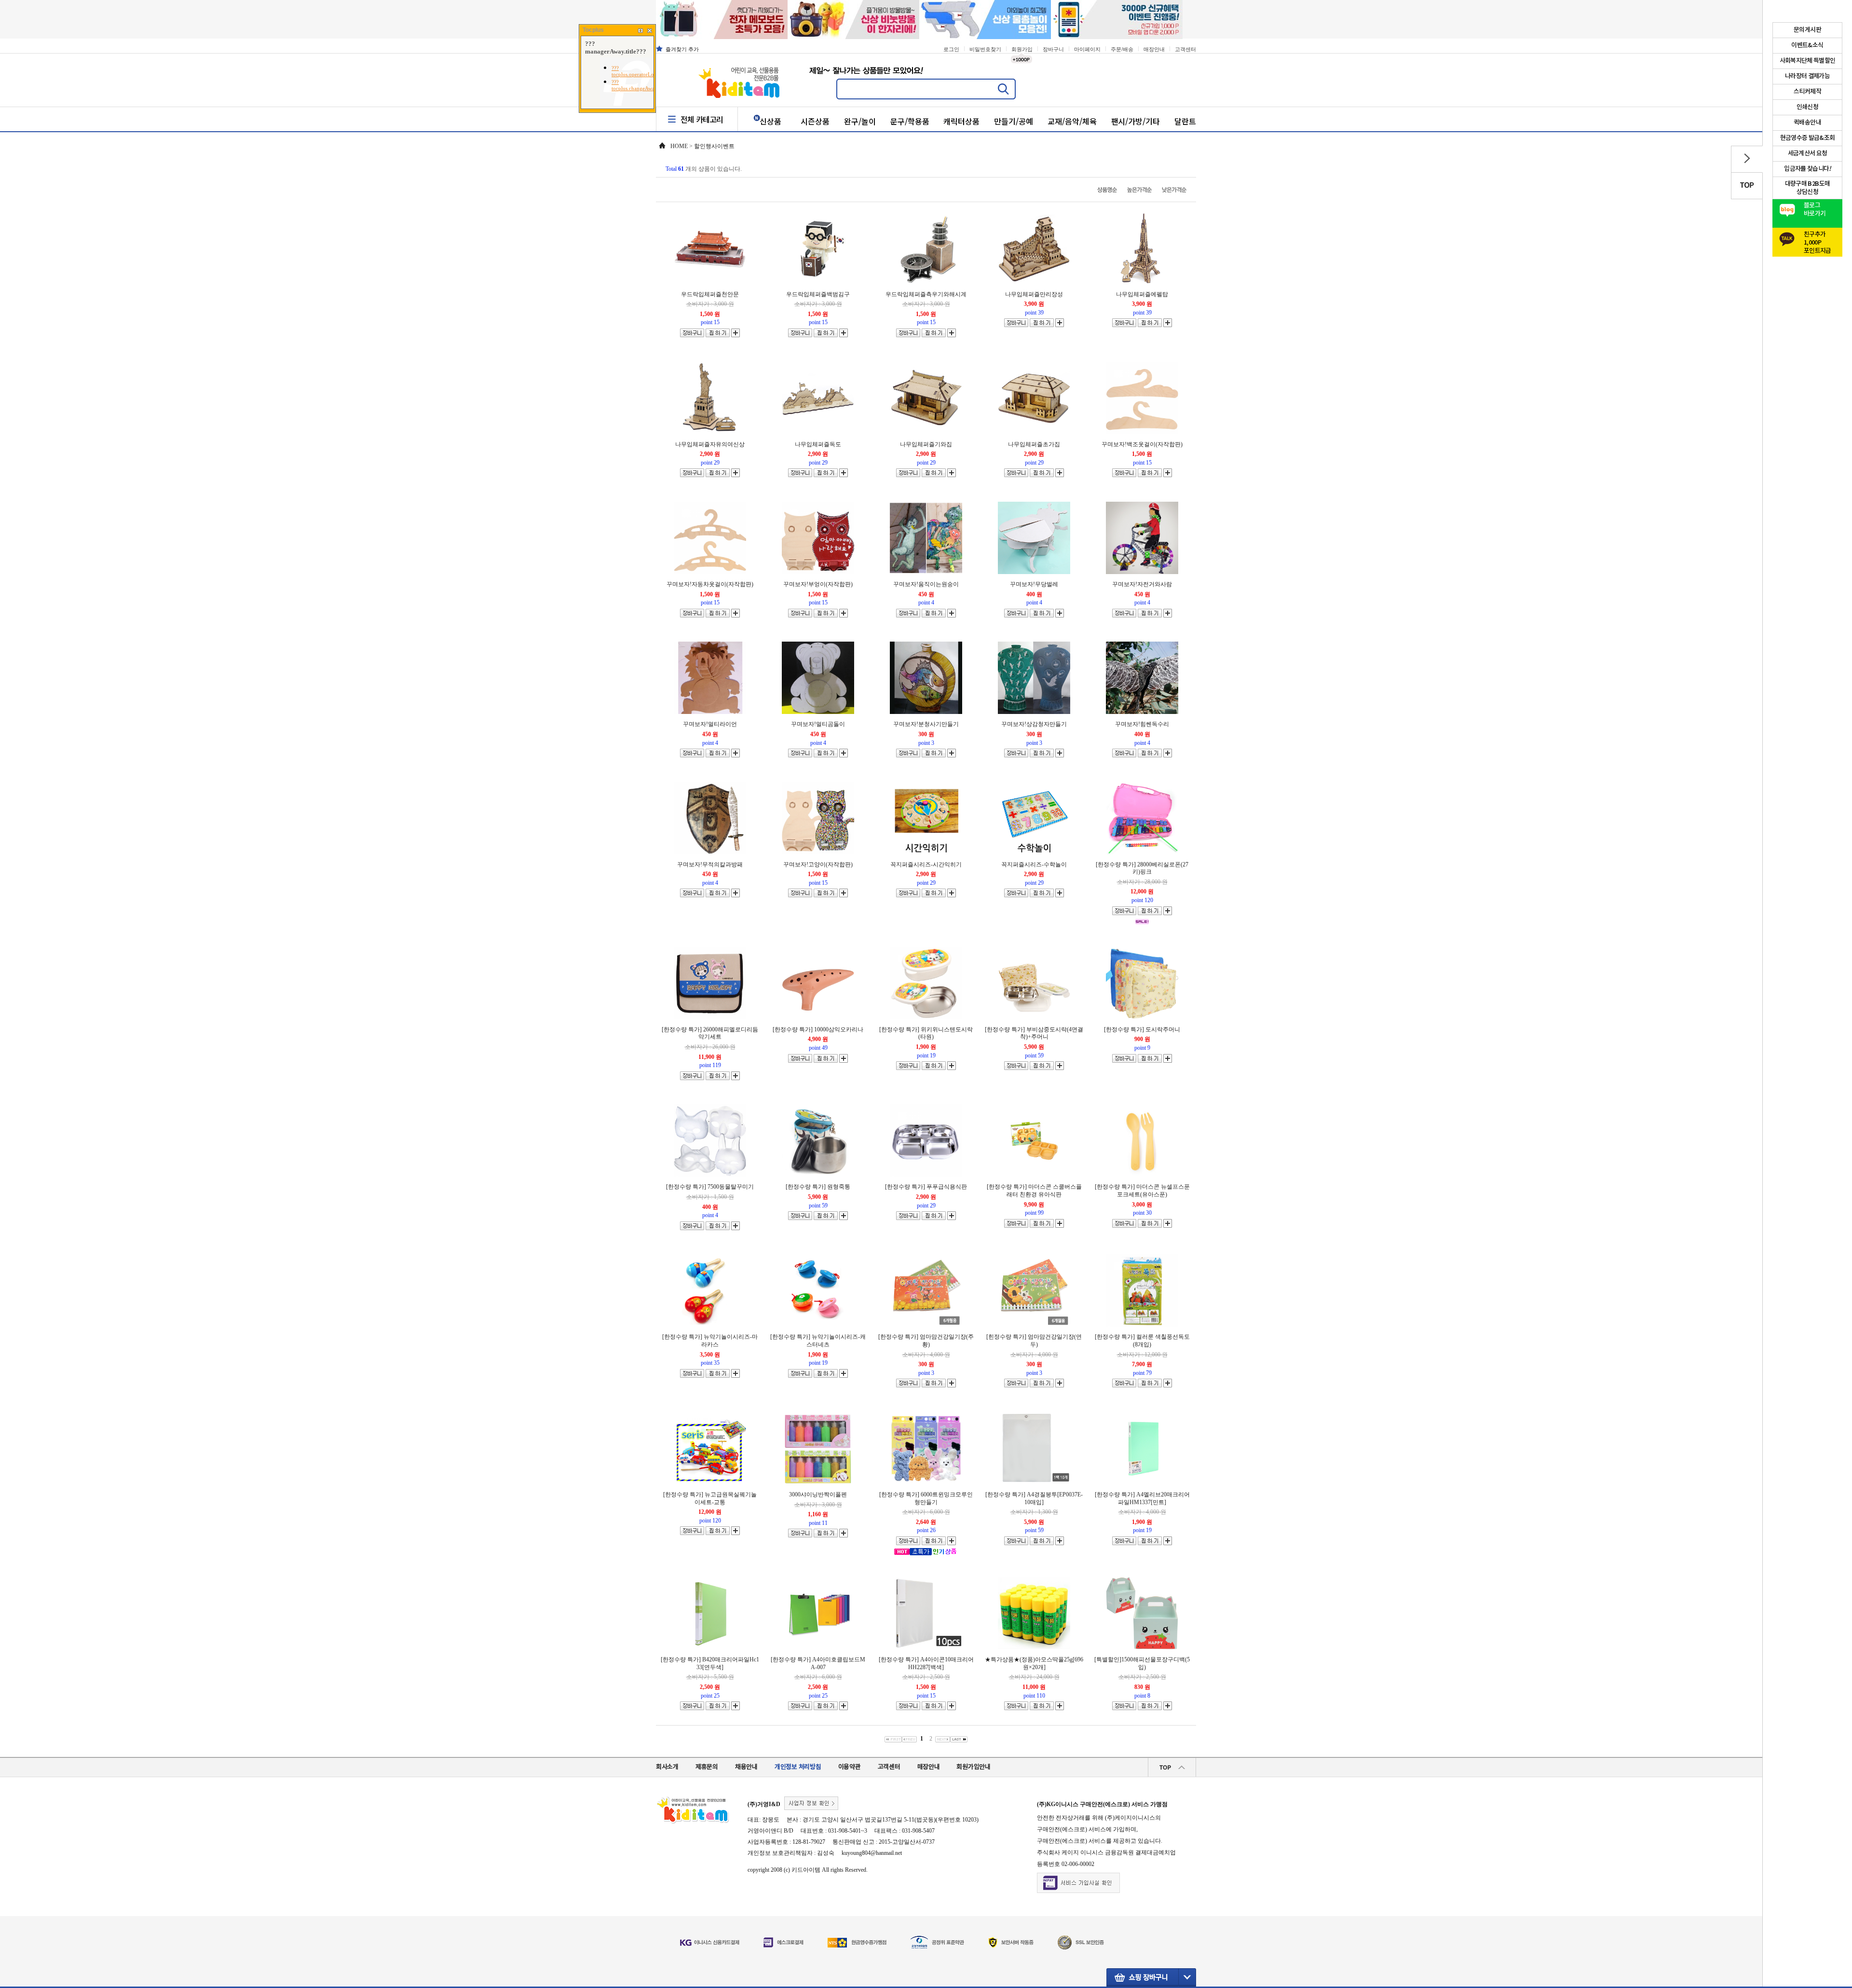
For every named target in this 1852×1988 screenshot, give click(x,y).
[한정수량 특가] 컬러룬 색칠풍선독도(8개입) (1142, 1341)
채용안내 (746, 1767)
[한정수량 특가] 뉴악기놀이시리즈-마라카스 (710, 1341)
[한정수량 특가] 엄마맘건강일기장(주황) (926, 1341)
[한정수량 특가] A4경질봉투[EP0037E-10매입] (1034, 1498)
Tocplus (593, 30)
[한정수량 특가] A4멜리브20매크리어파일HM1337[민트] (1142, 1498)
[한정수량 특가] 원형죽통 (818, 1187)
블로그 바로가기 (1815, 210)
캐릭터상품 (961, 121)
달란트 (1185, 121)
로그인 (951, 49)
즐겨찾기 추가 (682, 49)
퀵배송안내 (1807, 123)
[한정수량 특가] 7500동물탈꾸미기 (710, 1187)
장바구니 (1053, 49)
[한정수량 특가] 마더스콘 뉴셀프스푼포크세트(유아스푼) (1142, 1191)
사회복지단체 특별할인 (1808, 61)
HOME (679, 146)
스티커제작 (1807, 92)
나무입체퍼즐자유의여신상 (710, 444)
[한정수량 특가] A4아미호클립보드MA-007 (818, 1663)
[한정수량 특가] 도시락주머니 (1142, 1029)
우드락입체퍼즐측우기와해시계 (926, 294)
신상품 (770, 121)
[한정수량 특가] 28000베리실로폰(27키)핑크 (1142, 868)
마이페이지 (1087, 49)
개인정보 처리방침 (798, 1767)
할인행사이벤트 (714, 146)
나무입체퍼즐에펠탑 (1142, 294)
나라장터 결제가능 (1807, 76)
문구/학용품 (910, 121)
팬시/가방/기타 (1136, 121)
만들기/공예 (1014, 121)
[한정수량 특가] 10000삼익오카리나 (818, 1029)
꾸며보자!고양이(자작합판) (818, 864)
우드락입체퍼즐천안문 (710, 294)
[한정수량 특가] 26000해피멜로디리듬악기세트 (710, 1033)
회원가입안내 (973, 1767)
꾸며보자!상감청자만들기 (1034, 724)
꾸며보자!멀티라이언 (710, 724)
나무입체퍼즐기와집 (926, 444)
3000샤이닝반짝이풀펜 (818, 1494)
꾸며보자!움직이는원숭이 (926, 584)
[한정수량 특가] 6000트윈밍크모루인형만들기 (926, 1498)
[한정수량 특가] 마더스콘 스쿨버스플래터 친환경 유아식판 (1034, 1191)
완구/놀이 (860, 121)
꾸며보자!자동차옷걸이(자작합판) (710, 584)
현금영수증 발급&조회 (1808, 138)
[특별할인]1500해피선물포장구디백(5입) (1142, 1663)
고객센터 (1185, 49)
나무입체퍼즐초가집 (1034, 444)
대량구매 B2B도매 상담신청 (1808, 188)
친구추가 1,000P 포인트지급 (1818, 240)
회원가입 (1022, 49)
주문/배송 (1122, 49)
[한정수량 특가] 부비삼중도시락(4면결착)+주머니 (1034, 1033)
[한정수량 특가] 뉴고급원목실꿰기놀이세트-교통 (710, 1498)
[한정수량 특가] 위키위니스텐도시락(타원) (926, 1033)
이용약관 (850, 1767)
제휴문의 (707, 1767)
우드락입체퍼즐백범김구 (818, 294)
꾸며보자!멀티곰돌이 (818, 724)
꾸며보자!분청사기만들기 (926, 724)
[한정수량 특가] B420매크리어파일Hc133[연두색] (710, 1663)
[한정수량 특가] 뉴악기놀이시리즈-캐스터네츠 (818, 1341)
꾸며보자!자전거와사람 (1142, 584)
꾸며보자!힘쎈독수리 (1142, 724)
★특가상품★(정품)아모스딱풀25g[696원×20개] (1034, 1663)
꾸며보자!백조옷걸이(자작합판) (1142, 444)
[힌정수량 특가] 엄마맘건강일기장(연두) (1034, 1341)
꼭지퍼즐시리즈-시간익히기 (926, 864)
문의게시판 (1807, 30)
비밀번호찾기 (985, 49)
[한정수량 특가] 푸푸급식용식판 (926, 1187)
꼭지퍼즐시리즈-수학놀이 (1034, 864)
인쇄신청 (1807, 107)
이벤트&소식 (1807, 45)
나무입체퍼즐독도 (818, 444)
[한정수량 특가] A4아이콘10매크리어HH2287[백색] (926, 1663)
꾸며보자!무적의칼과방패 (710, 864)
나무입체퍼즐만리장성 (1034, 294)
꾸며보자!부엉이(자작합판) (818, 584)
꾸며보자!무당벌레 (1034, 584)
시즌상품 (815, 121)
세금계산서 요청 (1808, 153)
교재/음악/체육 (1072, 121)
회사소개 (667, 1767)
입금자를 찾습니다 (1807, 169)
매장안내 (1154, 49)
